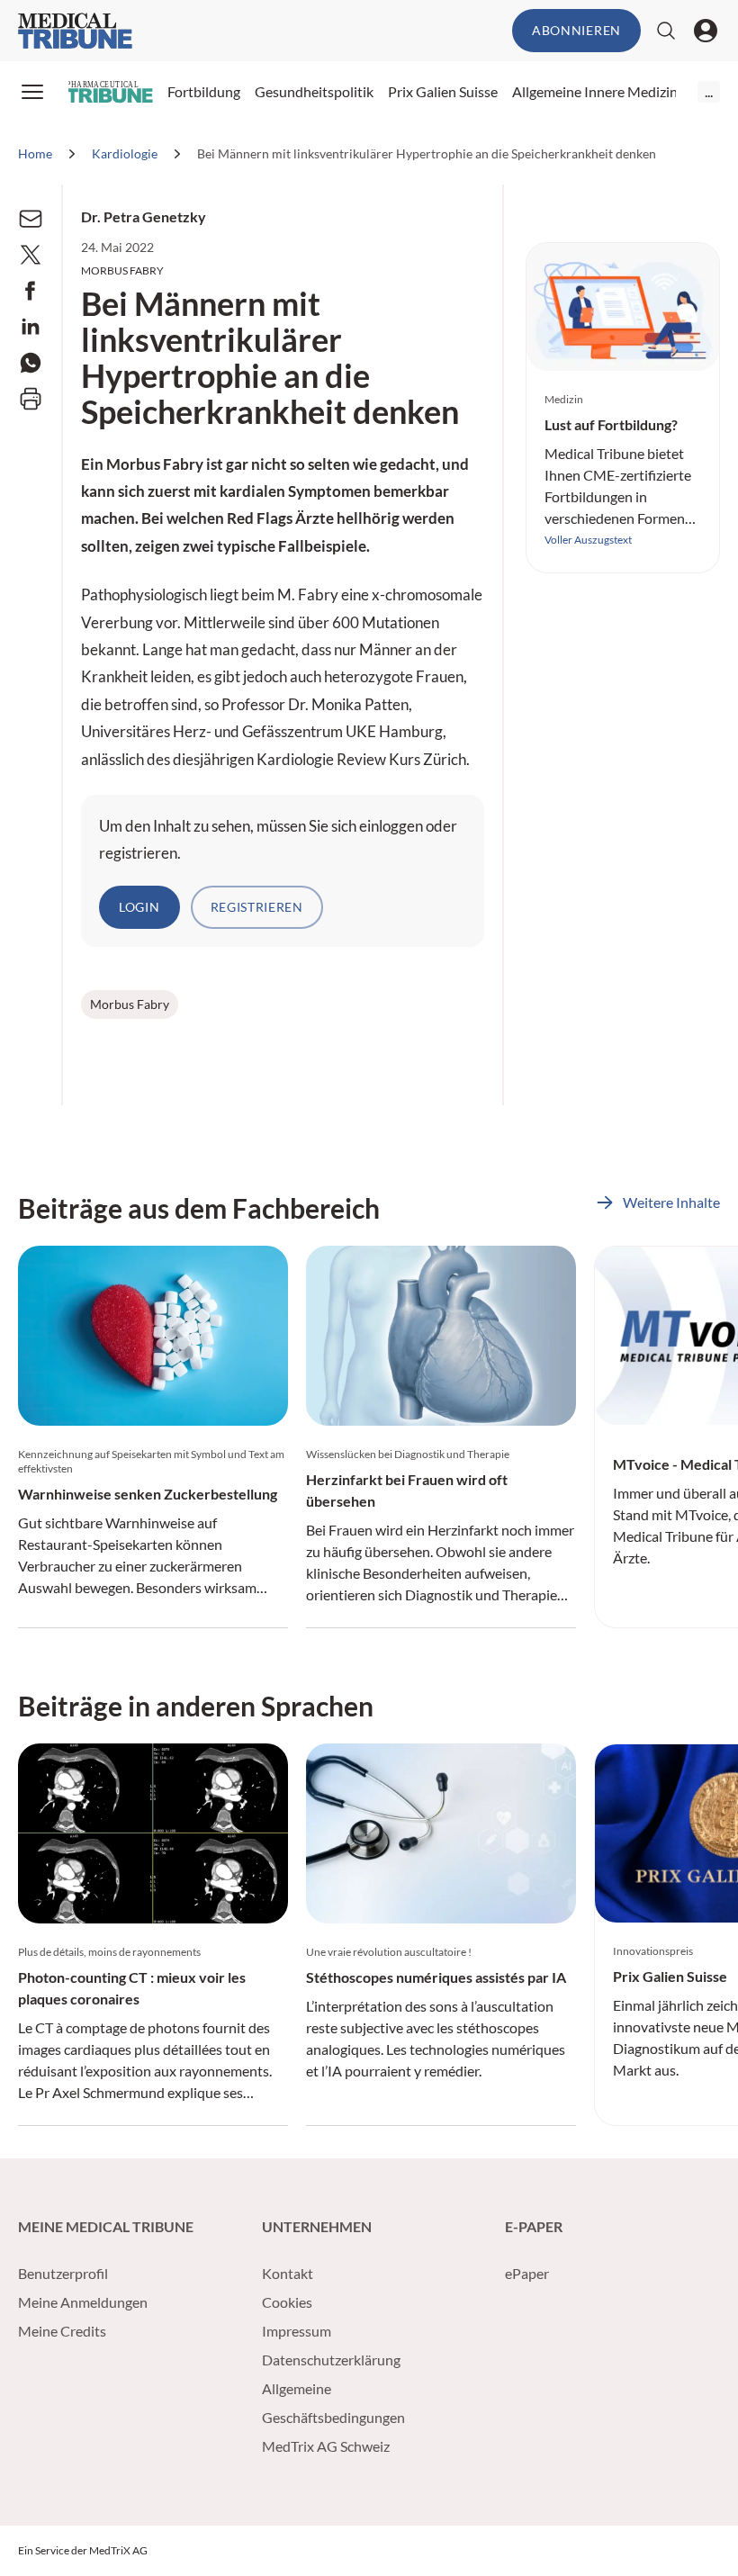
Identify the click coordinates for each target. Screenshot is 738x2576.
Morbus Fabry (130, 1004)
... (709, 91)
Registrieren (257, 907)
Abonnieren (576, 30)
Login (139, 907)
